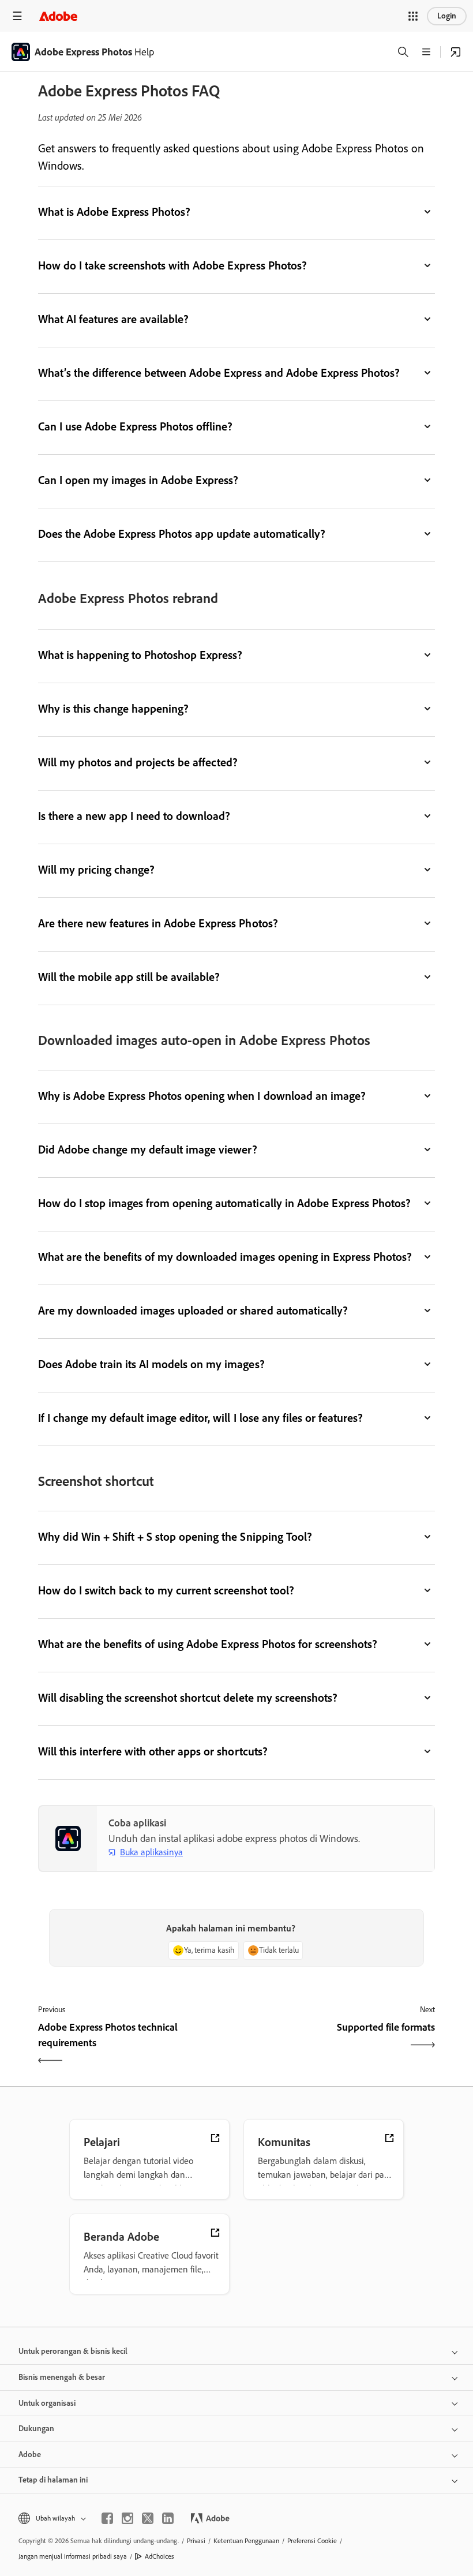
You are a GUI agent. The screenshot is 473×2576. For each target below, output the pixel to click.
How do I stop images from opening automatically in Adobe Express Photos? (224, 1203)
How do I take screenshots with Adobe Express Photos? (172, 265)
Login (447, 16)
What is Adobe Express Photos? (114, 212)
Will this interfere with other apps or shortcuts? (153, 1751)
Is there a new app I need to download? (134, 816)
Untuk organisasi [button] (47, 2403)
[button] (413, 16)
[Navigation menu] (17, 16)
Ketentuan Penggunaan (246, 2541)
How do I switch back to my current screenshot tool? (166, 1590)
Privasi (196, 2541)
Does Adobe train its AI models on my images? (151, 1364)
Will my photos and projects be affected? (138, 762)
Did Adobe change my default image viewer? (148, 1150)
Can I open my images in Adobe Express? (138, 480)
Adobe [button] (30, 2455)
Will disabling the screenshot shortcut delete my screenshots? (188, 1698)
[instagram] (127, 2518)
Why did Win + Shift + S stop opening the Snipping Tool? (175, 1537)
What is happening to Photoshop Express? (140, 655)
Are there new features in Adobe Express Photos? (158, 923)
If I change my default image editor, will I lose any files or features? (202, 1418)
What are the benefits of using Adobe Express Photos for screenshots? (208, 1644)
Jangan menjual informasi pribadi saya (73, 2556)
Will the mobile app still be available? (129, 977)
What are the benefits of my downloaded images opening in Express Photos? (225, 1257)
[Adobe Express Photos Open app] (456, 52)
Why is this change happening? (113, 709)
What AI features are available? (113, 319)
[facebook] (107, 2518)
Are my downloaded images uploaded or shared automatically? (193, 1311)
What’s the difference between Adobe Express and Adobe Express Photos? (219, 373)
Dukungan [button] (36, 2429)
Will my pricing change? (96, 870)
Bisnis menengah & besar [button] (62, 2377)
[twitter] (148, 2518)
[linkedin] (168, 2518)
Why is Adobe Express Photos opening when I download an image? (202, 1096)
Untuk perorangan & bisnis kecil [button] (73, 2351)
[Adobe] (58, 16)
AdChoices (159, 2556)
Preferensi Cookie (312, 2541)
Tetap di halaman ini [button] (53, 2480)
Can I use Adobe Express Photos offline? (135, 426)
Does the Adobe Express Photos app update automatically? (182, 534)
